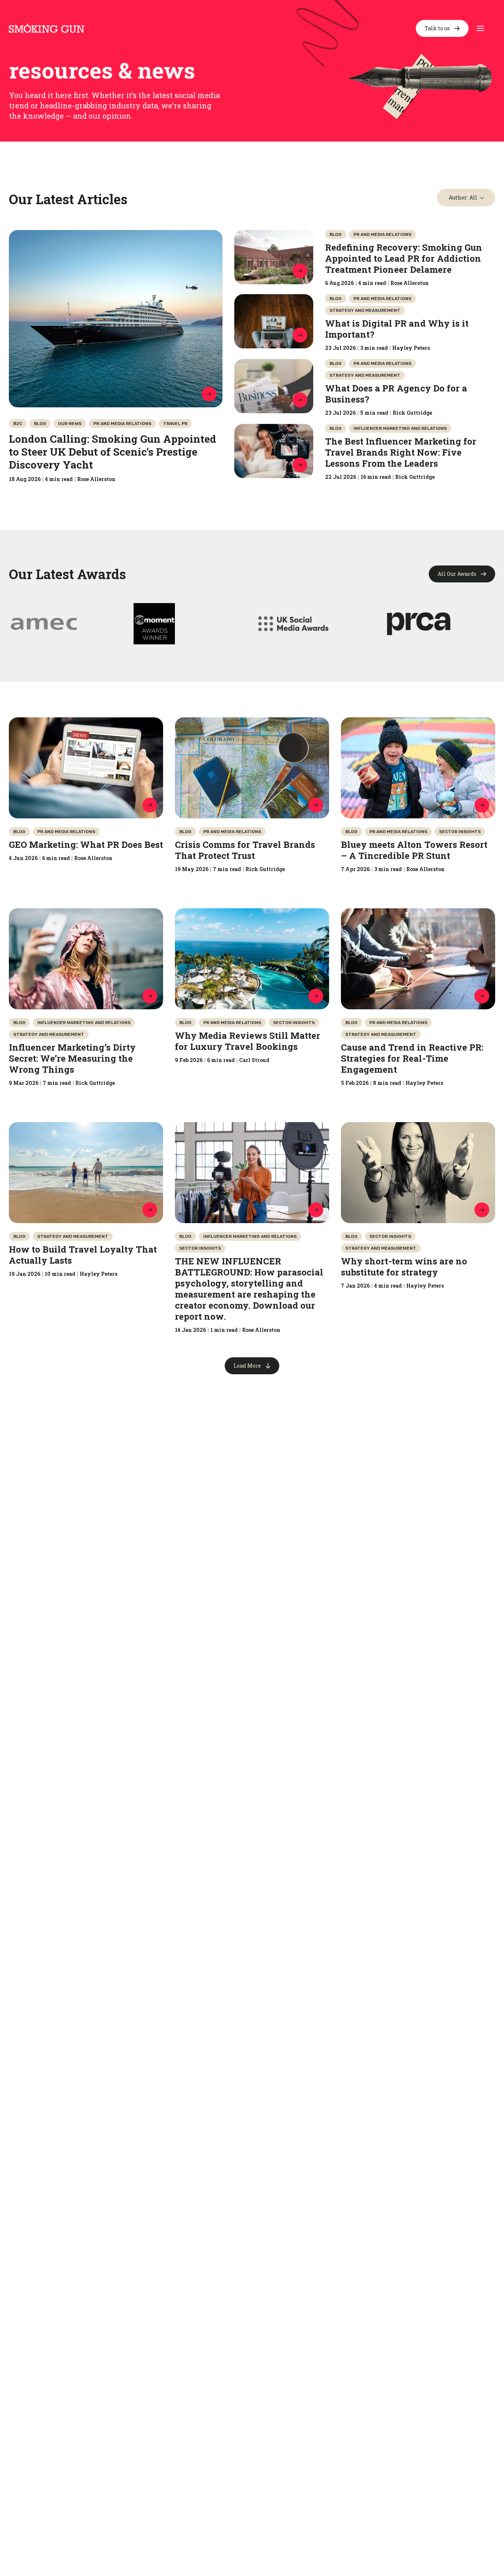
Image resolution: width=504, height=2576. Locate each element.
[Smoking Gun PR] (47, 28)
